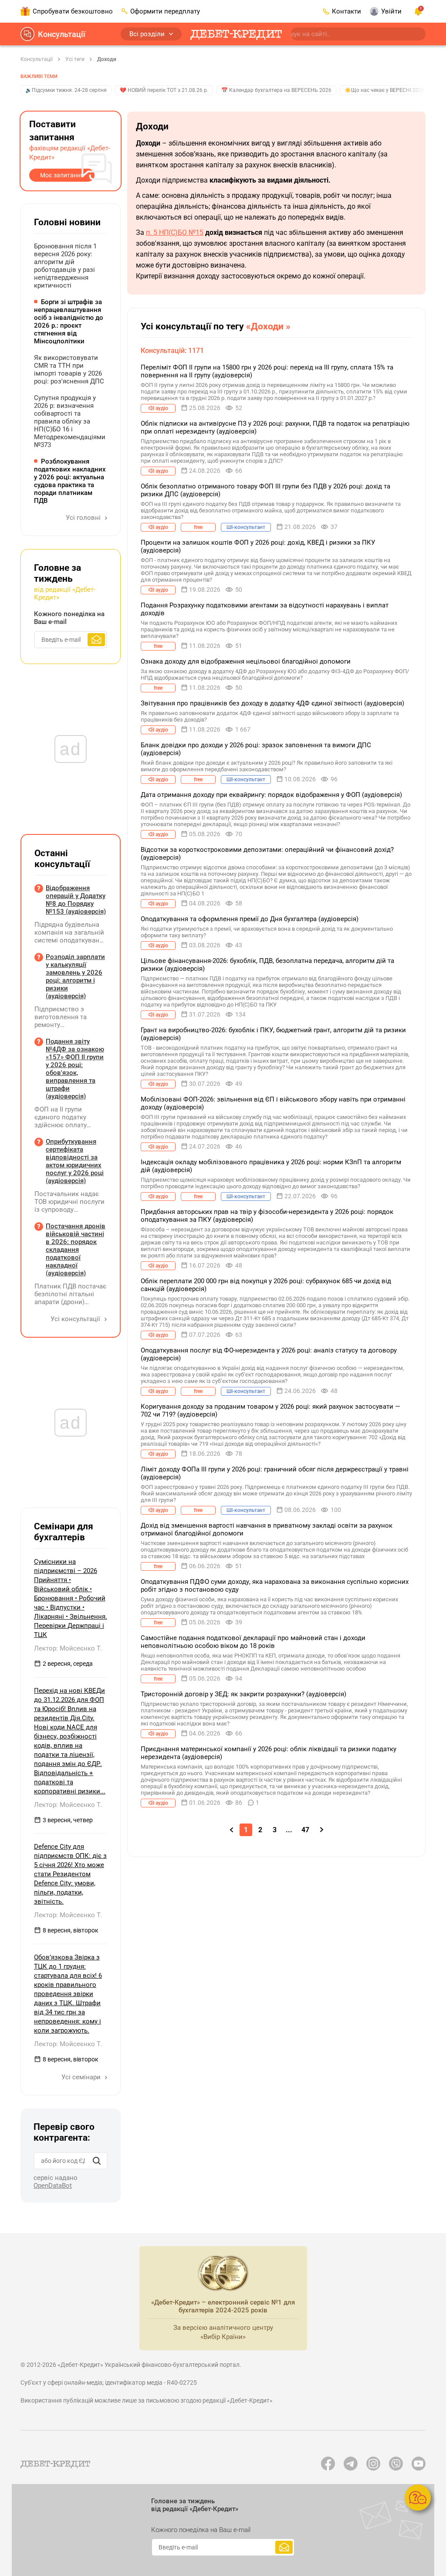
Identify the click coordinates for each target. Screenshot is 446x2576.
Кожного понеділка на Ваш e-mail (69, 618)
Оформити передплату (165, 11)
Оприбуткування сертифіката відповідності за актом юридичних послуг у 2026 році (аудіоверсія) (75, 1161)
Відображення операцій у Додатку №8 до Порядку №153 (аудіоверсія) (76, 900)
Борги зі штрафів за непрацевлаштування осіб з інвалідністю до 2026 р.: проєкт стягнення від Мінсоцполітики (69, 322)
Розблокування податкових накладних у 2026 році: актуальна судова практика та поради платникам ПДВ (70, 481)
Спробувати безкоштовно (73, 11)
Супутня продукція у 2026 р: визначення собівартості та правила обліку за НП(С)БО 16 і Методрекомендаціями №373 (70, 421)
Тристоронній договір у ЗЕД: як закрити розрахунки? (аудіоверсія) (243, 1694)
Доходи (107, 59)
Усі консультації (76, 1319)
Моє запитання (62, 175)
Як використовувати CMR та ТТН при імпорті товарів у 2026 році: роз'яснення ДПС (69, 369)
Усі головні (84, 518)
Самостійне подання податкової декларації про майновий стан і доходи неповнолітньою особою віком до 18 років (253, 1642)
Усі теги (75, 59)
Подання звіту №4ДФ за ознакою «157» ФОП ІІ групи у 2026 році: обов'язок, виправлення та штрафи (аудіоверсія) (75, 1069)
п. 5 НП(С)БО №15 (175, 232)
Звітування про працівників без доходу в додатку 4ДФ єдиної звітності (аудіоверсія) (272, 703)
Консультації (62, 34)
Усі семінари (82, 2077)
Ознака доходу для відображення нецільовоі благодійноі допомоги (246, 661)
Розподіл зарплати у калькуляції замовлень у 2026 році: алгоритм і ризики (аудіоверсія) (75, 976)
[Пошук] (97, 2161)
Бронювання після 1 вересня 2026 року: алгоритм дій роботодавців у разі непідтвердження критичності (65, 266)
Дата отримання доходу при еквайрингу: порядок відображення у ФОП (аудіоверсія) (271, 795)
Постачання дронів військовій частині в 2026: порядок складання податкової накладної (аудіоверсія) (76, 1250)
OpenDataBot (53, 2186)
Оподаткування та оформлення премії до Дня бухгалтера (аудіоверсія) (250, 919)
